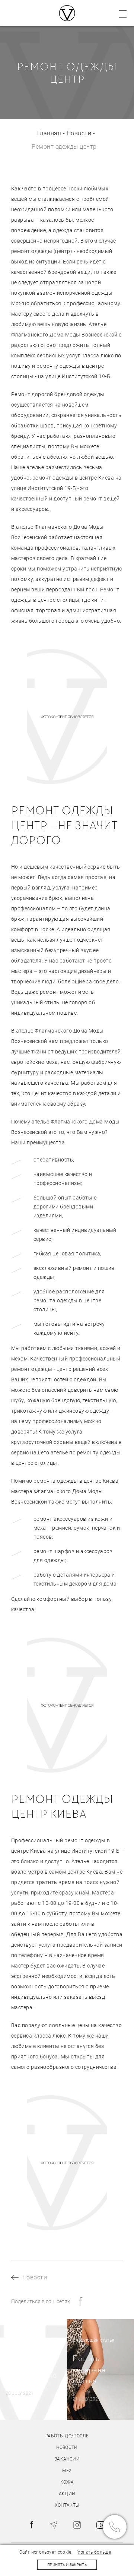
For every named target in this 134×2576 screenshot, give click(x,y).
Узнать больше (94, 2552)
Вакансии (67, 2459)
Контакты (67, 2505)
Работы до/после (67, 2436)
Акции (67, 2494)
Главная (49, 133)
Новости (79, 133)
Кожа (67, 2482)
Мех (67, 2471)
